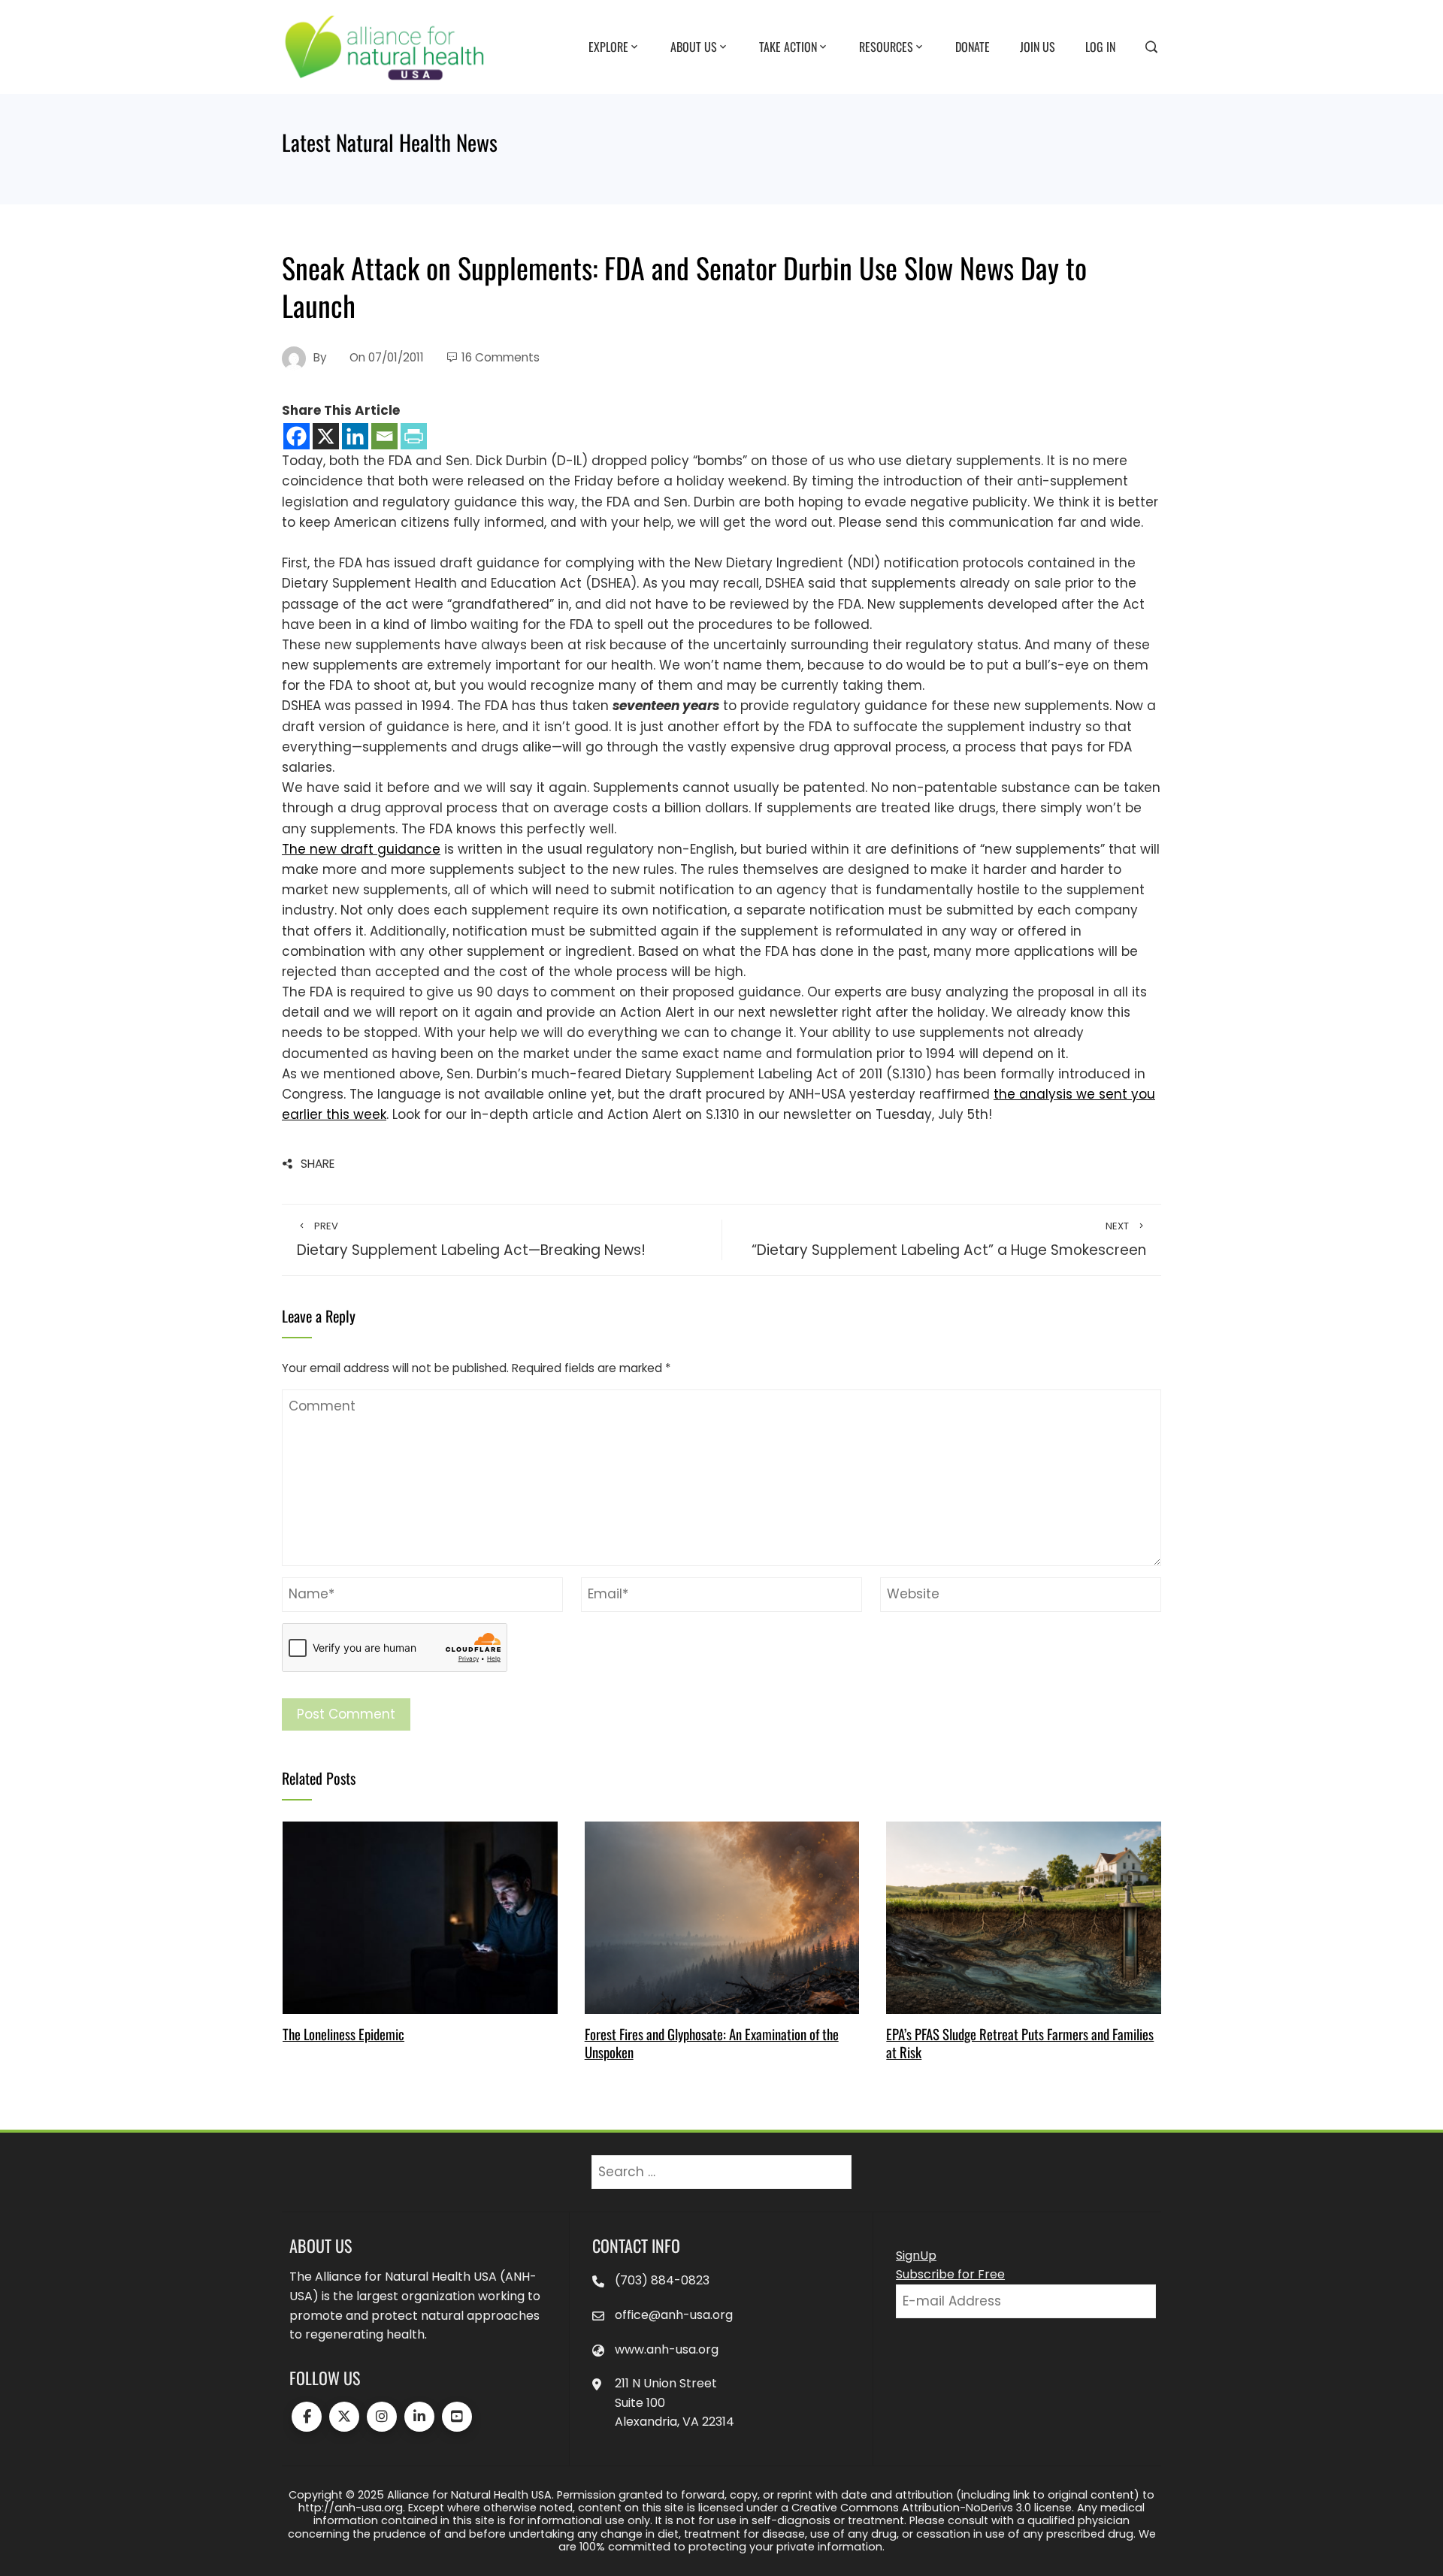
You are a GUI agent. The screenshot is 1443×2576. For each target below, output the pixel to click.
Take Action (788, 46)
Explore (608, 46)
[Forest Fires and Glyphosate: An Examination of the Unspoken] (722, 1917)
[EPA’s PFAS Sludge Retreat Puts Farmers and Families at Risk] (1023, 1917)
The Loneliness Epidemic (343, 2034)
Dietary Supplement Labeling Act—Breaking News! (471, 1240)
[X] (326, 436)
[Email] (384, 436)
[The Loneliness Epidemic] (420, 1917)
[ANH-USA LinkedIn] (419, 2417)
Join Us (1038, 46)
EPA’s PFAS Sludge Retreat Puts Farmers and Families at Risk (1020, 2043)
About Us (694, 46)
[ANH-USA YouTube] (457, 2417)
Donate (973, 46)
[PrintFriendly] (414, 436)
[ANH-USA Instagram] (382, 2417)
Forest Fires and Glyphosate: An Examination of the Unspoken (712, 2043)
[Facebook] (296, 436)
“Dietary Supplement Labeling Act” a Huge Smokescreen (949, 1240)
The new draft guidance (361, 849)
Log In (1100, 46)
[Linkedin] (355, 436)
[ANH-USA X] (344, 2417)
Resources (886, 46)
